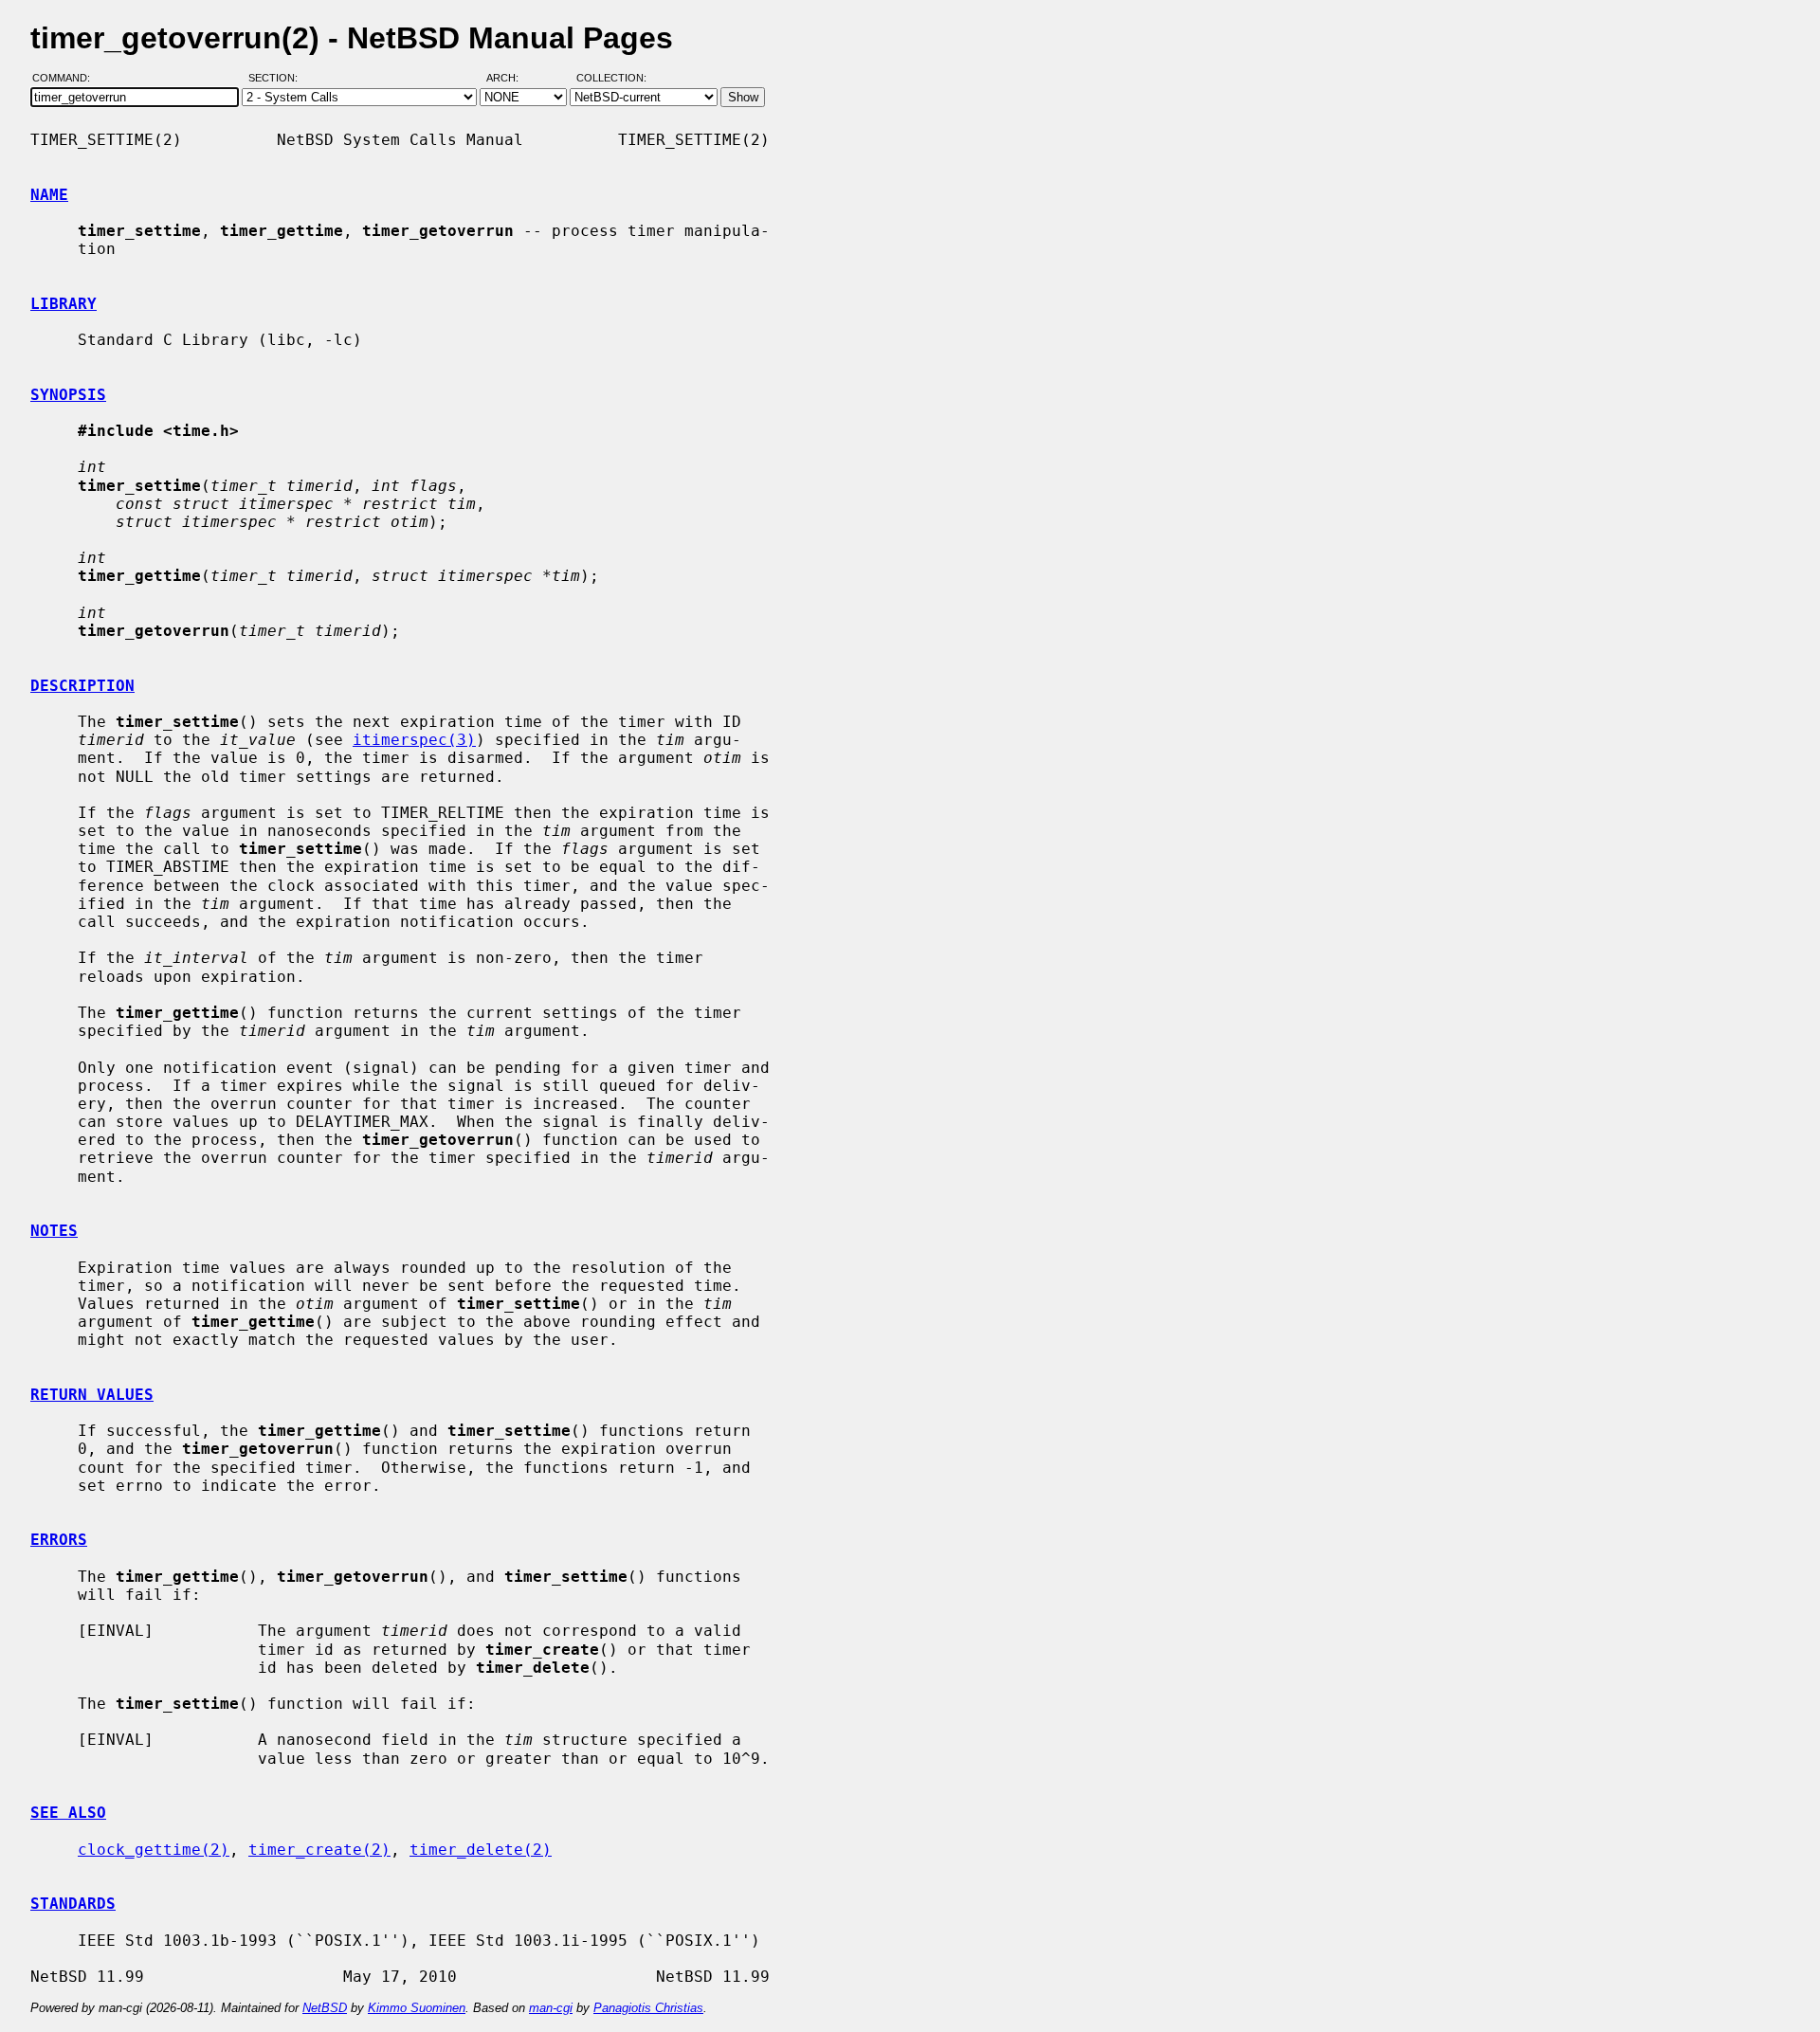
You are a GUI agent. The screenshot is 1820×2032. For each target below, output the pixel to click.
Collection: (611, 79)
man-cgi (551, 2008)
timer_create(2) (319, 1850)
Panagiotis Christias (648, 2008)
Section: (277, 79)
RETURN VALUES (92, 1395)
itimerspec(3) (414, 740)
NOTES (54, 1231)
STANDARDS (73, 1904)
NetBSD (325, 2008)
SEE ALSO (68, 1813)
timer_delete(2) (481, 1850)
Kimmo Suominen (417, 2008)
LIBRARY (64, 304)
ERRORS (59, 1540)
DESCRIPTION (82, 686)
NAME (49, 195)
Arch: (511, 79)
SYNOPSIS (68, 395)
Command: (67, 79)
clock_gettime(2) (154, 1850)
